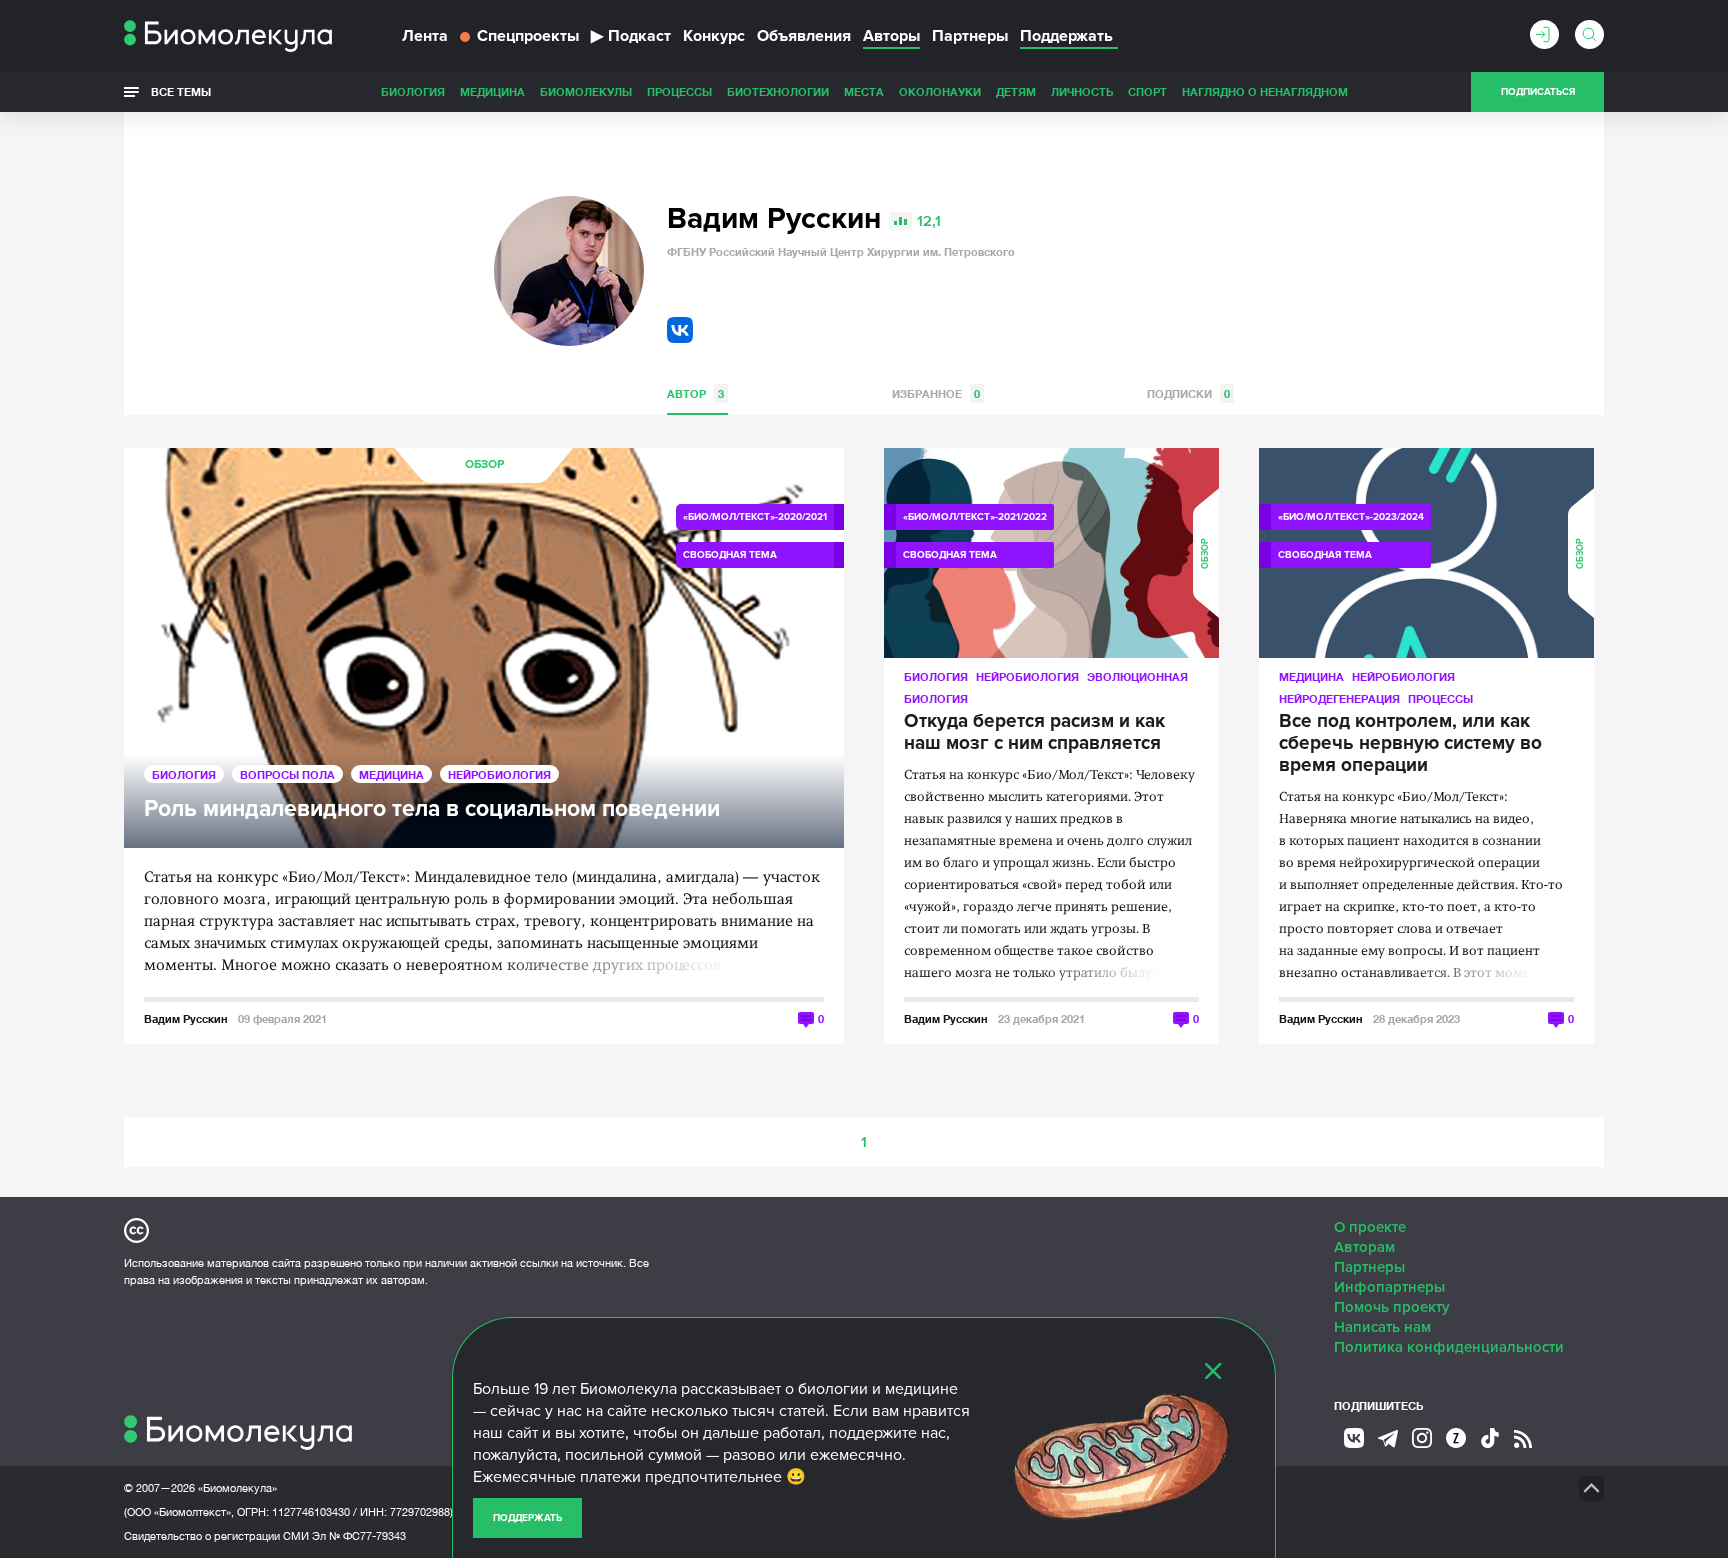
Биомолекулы (586, 91)
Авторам (1364, 1247)
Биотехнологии (778, 91)
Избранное (936, 393)
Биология (413, 91)
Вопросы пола (287, 774)
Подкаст (631, 36)
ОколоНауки (940, 91)
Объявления (804, 36)
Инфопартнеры (1389, 1287)
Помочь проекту (1392, 1307)
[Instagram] (1422, 1438)
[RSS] (1523, 1439)
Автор (695, 393)
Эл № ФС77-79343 (359, 1536)
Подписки (1188, 393)
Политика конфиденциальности (1449, 1347)
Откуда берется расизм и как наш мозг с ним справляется (1034, 733)
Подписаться (1538, 92)
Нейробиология (499, 774)
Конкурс (714, 36)
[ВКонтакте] (1354, 1438)
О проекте (1370, 1227)
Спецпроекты (528, 36)
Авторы (891, 36)
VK (680, 330)
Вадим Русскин (186, 1018)
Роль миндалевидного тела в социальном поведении (432, 809)
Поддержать (527, 1518)
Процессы (679, 91)
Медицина (492, 91)
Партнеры (970, 36)
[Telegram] (1388, 1439)
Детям (1016, 91)
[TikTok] (1490, 1438)
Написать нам (1382, 1327)
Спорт (1147, 91)
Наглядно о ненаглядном (1265, 91)
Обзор (484, 464)
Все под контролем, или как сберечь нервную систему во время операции (1410, 744)
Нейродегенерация (1339, 698)
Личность (1082, 91)
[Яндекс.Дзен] (1456, 1438)
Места (864, 91)
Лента (425, 36)
